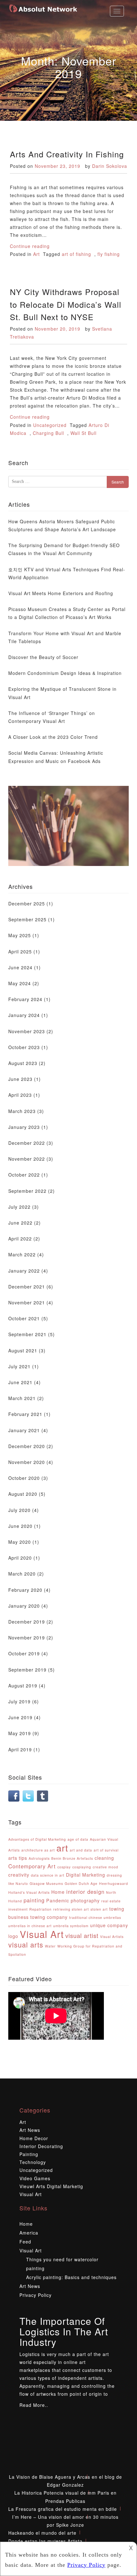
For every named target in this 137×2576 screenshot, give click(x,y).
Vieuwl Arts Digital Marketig (51, 2186)
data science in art (48, 1875)
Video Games (35, 2178)
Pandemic (58, 1900)
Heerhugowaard (114, 1883)
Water (50, 1946)
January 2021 (24, 1430)
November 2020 (27, 1462)
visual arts (26, 1944)
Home (58, 1892)
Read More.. (34, 2405)
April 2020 (20, 1558)
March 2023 (22, 1111)
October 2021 (24, 1318)
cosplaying (82, 1867)
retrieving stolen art (71, 1909)
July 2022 (19, 1207)
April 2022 (20, 1239)
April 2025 (20, 951)
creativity (19, 1875)
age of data (78, 1839)
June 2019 (20, 1717)
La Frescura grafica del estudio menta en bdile (63, 2509)
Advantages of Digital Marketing (37, 1839)
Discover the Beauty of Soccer (43, 657)
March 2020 (22, 1574)
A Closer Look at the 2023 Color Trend (53, 737)
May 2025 (20, 935)
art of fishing (76, 254)
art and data (81, 1850)
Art (36, 254)
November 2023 (27, 1031)
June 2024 (20, 967)
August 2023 (23, 1063)
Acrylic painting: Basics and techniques (71, 2277)
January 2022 (24, 1271)
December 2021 (27, 1287)
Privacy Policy (36, 2295)
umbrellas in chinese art (30, 1926)
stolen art (99, 1909)
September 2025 (27, 919)
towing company (49, 1917)
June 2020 (20, 1526)
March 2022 (22, 1254)
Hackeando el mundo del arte (42, 2533)
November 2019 (27, 1638)
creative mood (105, 1867)
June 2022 (20, 1223)
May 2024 (20, 983)
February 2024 (25, 999)
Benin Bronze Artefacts (72, 1858)
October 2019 (24, 1653)
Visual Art (42, 1934)
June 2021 (20, 1382)
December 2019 (27, 1622)
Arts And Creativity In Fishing (67, 154)
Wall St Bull (83, 433)
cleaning (104, 1858)
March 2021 (22, 1398)
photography (85, 1900)
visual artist (82, 1935)
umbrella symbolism (71, 1926)
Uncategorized (50, 425)
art (62, 1848)
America (29, 2233)
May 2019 (20, 1733)
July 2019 (19, 1701)
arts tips (18, 1858)
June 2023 (20, 1079)
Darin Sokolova (110, 166)
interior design (85, 1892)
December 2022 (27, 1143)
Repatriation (40, 1909)
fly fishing (109, 254)
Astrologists (39, 1858)
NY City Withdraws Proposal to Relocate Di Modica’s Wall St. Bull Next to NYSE (66, 304)
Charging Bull (48, 433)
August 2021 (23, 1350)
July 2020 (19, 1510)
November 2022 (27, 1159)
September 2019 (27, 1670)
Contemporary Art (32, 1866)
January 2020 (24, 1606)
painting (34, 1900)
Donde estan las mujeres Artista (45, 2541)
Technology (33, 2162)
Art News (30, 2130)
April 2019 (20, 1749)
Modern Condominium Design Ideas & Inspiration (65, 673)
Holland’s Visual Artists (29, 1892)
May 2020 (20, 1542)
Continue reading (30, 246)
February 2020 (25, 1590)
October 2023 (24, 1047)
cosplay (64, 1867)
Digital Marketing (86, 1875)
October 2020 (24, 1478)
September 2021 (27, 1334)
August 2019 (23, 1686)
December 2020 (27, 1446)
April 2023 (20, 1095)
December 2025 (27, 903)
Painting (29, 2154)
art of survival (106, 1850)
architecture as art (38, 1850)
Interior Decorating (41, 2146)
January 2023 (24, 1127)
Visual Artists (112, 1937)
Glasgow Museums (46, 1883)
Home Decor (34, 2138)
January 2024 (24, 1015)
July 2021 (19, 1366)
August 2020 (23, 1494)
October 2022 (24, 1175)
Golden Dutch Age (81, 1883)
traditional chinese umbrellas (95, 1917)
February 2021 (25, 1414)
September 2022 (27, 1191)
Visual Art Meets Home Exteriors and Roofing (61, 593)
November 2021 (27, 1302)
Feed (25, 2242)
